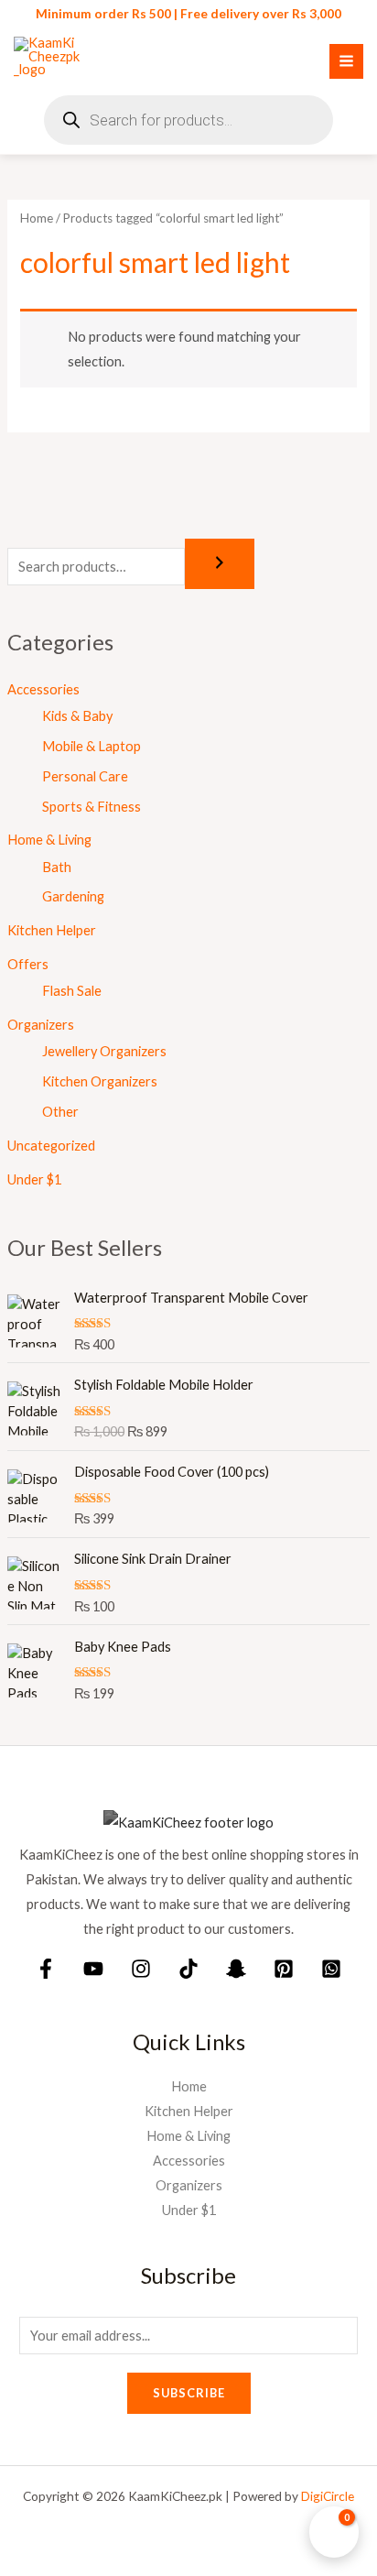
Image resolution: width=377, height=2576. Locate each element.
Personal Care (85, 776)
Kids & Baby (77, 716)
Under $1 (34, 1179)
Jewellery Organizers (104, 1051)
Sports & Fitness (92, 807)
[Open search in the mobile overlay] (188, 120)
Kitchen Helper (52, 930)
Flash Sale (72, 991)
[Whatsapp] (331, 1969)
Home (37, 218)
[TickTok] (188, 1969)
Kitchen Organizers (100, 1081)
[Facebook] (46, 1969)
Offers (28, 964)
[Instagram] (141, 1969)
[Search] (220, 564)
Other (60, 1112)
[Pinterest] (284, 1969)
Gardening (73, 896)
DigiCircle (328, 2496)
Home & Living (49, 840)
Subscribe (189, 2393)
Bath (57, 867)
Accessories (43, 689)
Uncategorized (51, 1146)
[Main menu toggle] (346, 61)
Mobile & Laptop (92, 746)
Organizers (41, 1025)
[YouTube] (93, 1969)
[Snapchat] (236, 1969)
